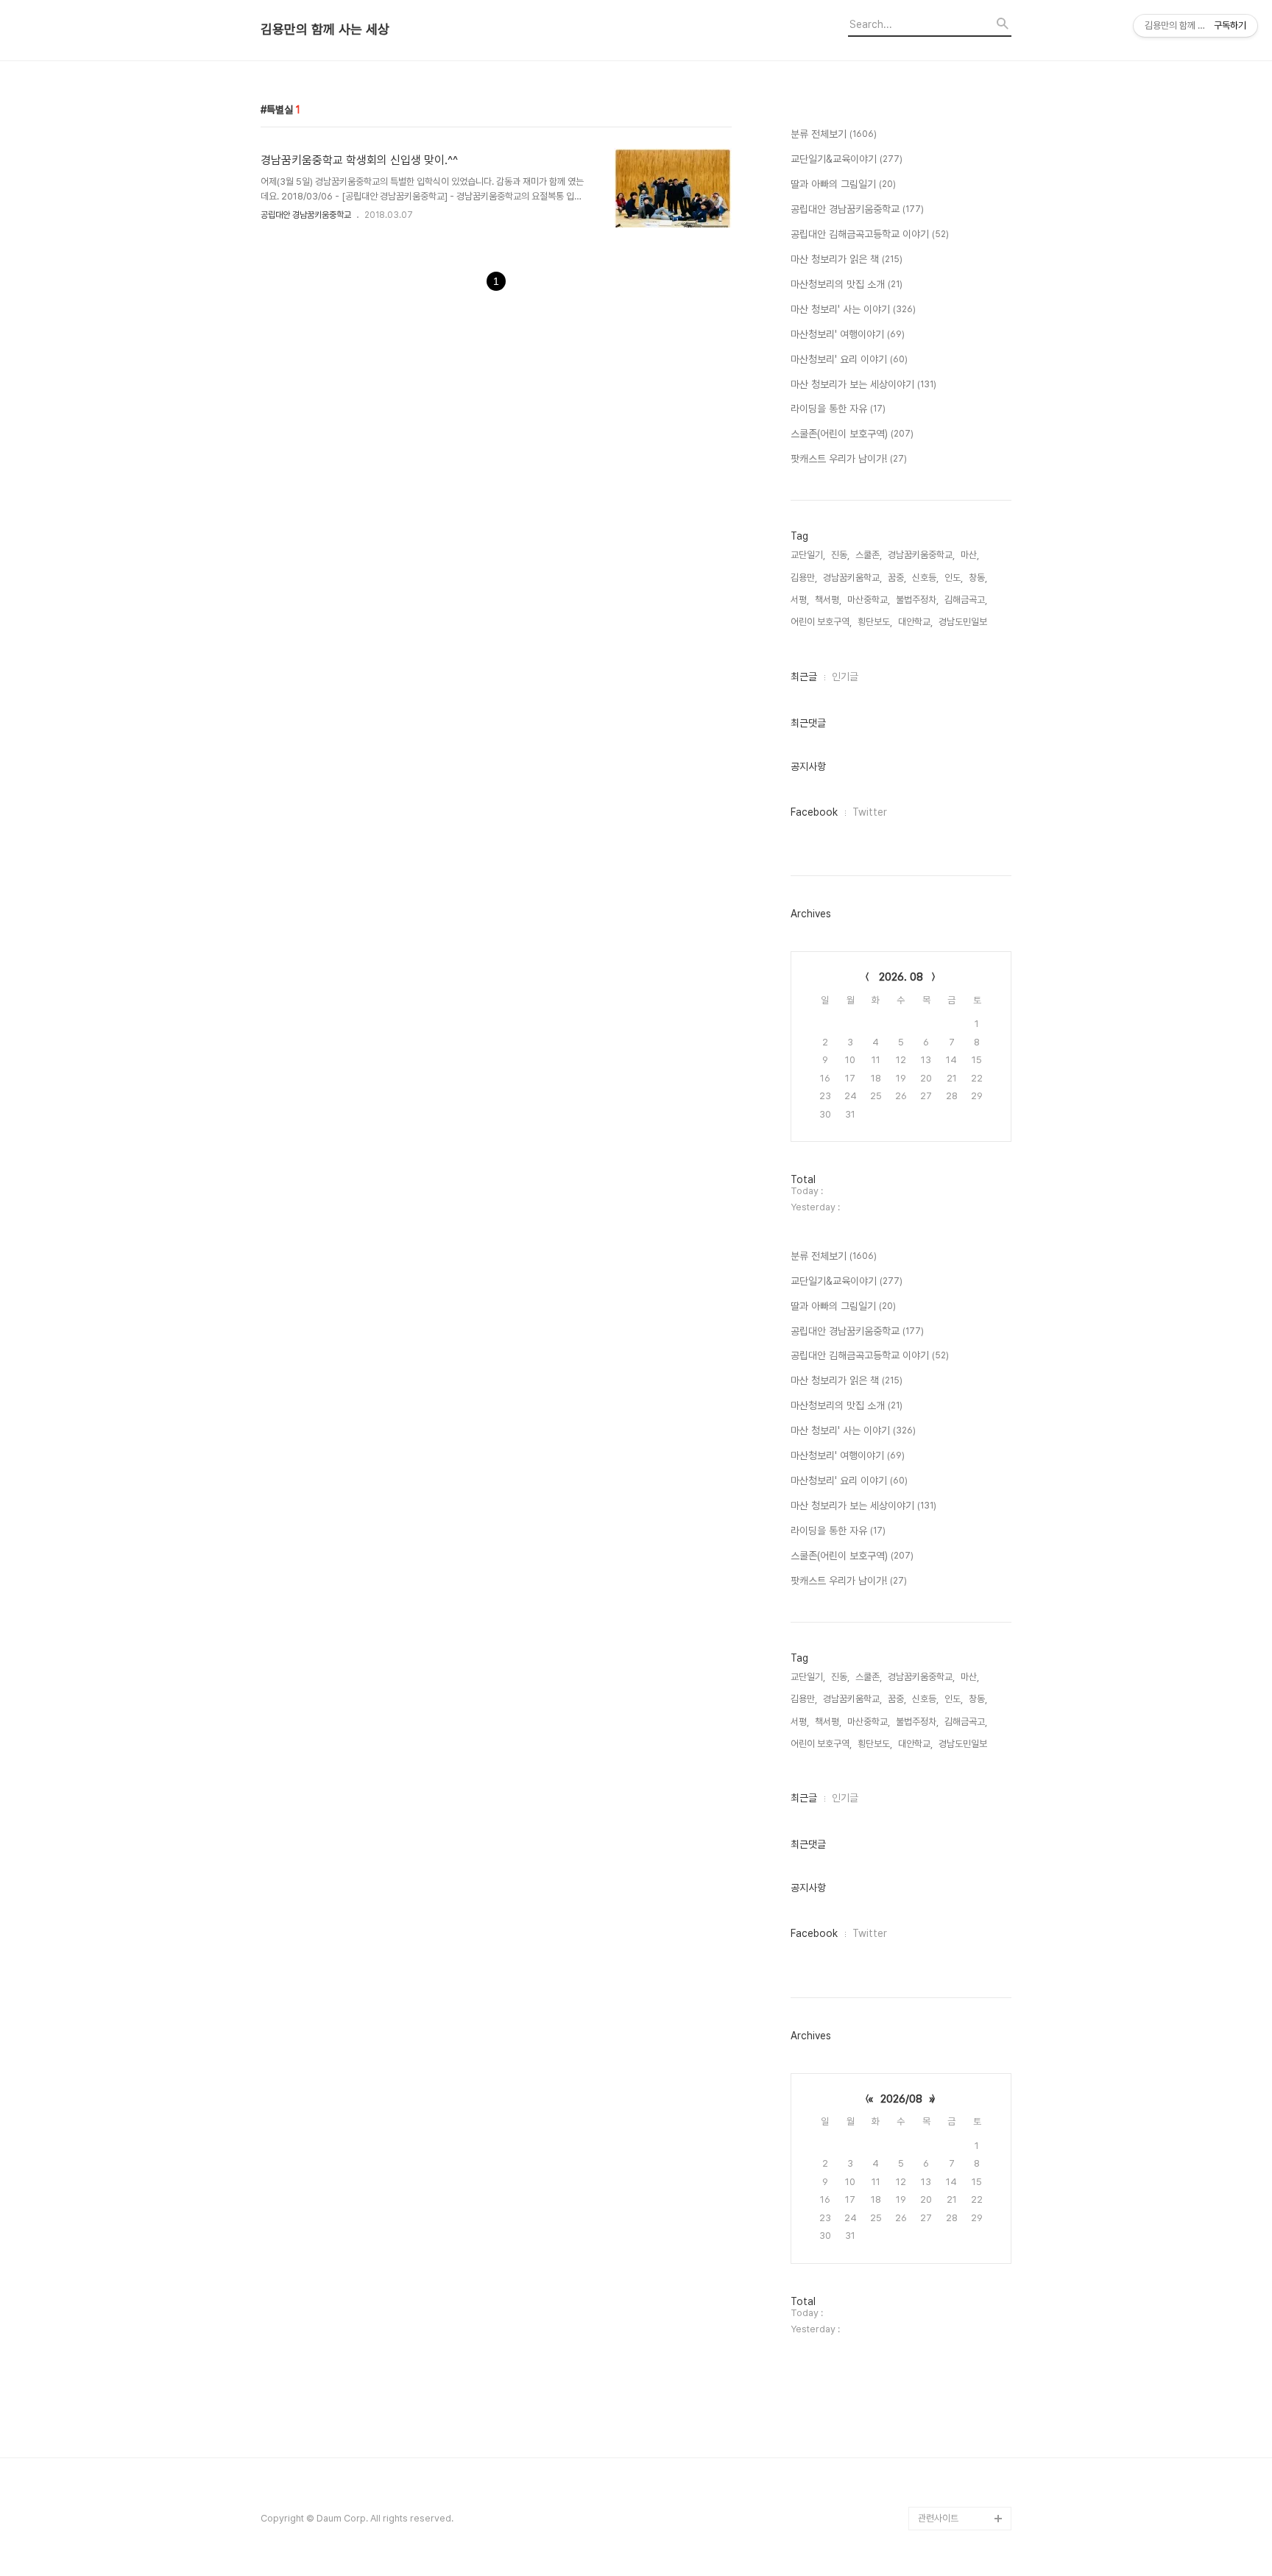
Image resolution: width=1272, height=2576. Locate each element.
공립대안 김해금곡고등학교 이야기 (870, 234)
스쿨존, (869, 555)
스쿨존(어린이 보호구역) (852, 434)
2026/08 (901, 2099)
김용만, (804, 578)
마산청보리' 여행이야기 (848, 334)
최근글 (804, 677)
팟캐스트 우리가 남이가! (849, 459)
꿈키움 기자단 (944, 2495)
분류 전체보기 (834, 134)
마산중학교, (869, 600)
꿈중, (897, 578)
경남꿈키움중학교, (921, 555)
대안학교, (915, 622)
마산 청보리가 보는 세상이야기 (863, 384)
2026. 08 (901, 977)
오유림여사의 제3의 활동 (964, 2353)
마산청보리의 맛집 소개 (847, 284)
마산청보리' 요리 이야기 (849, 359)
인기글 (845, 677)
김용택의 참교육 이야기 (961, 2330)
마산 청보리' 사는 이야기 (853, 309)
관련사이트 (938, 2518)
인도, (954, 578)
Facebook (814, 812)
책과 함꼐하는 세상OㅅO (965, 2400)
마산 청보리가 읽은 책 (847, 259)
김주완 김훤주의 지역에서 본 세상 (961, 2294)
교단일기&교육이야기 (847, 159)
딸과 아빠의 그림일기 (843, 184)
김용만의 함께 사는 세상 (325, 29)
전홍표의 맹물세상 (952, 2259)
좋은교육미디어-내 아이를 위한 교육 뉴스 (962, 2459)
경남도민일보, (964, 622)
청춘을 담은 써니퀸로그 (961, 2424)
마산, (970, 555)
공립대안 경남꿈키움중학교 (306, 215)
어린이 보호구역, (821, 622)
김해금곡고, (966, 600)
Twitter (870, 812)
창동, (978, 578)
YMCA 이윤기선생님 (957, 2236)
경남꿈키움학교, (852, 578)
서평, (800, 600)
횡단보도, (875, 622)
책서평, (828, 600)
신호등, (925, 578)
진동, (840, 555)
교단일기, (808, 555)
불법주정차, (917, 600)
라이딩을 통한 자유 (838, 409)
